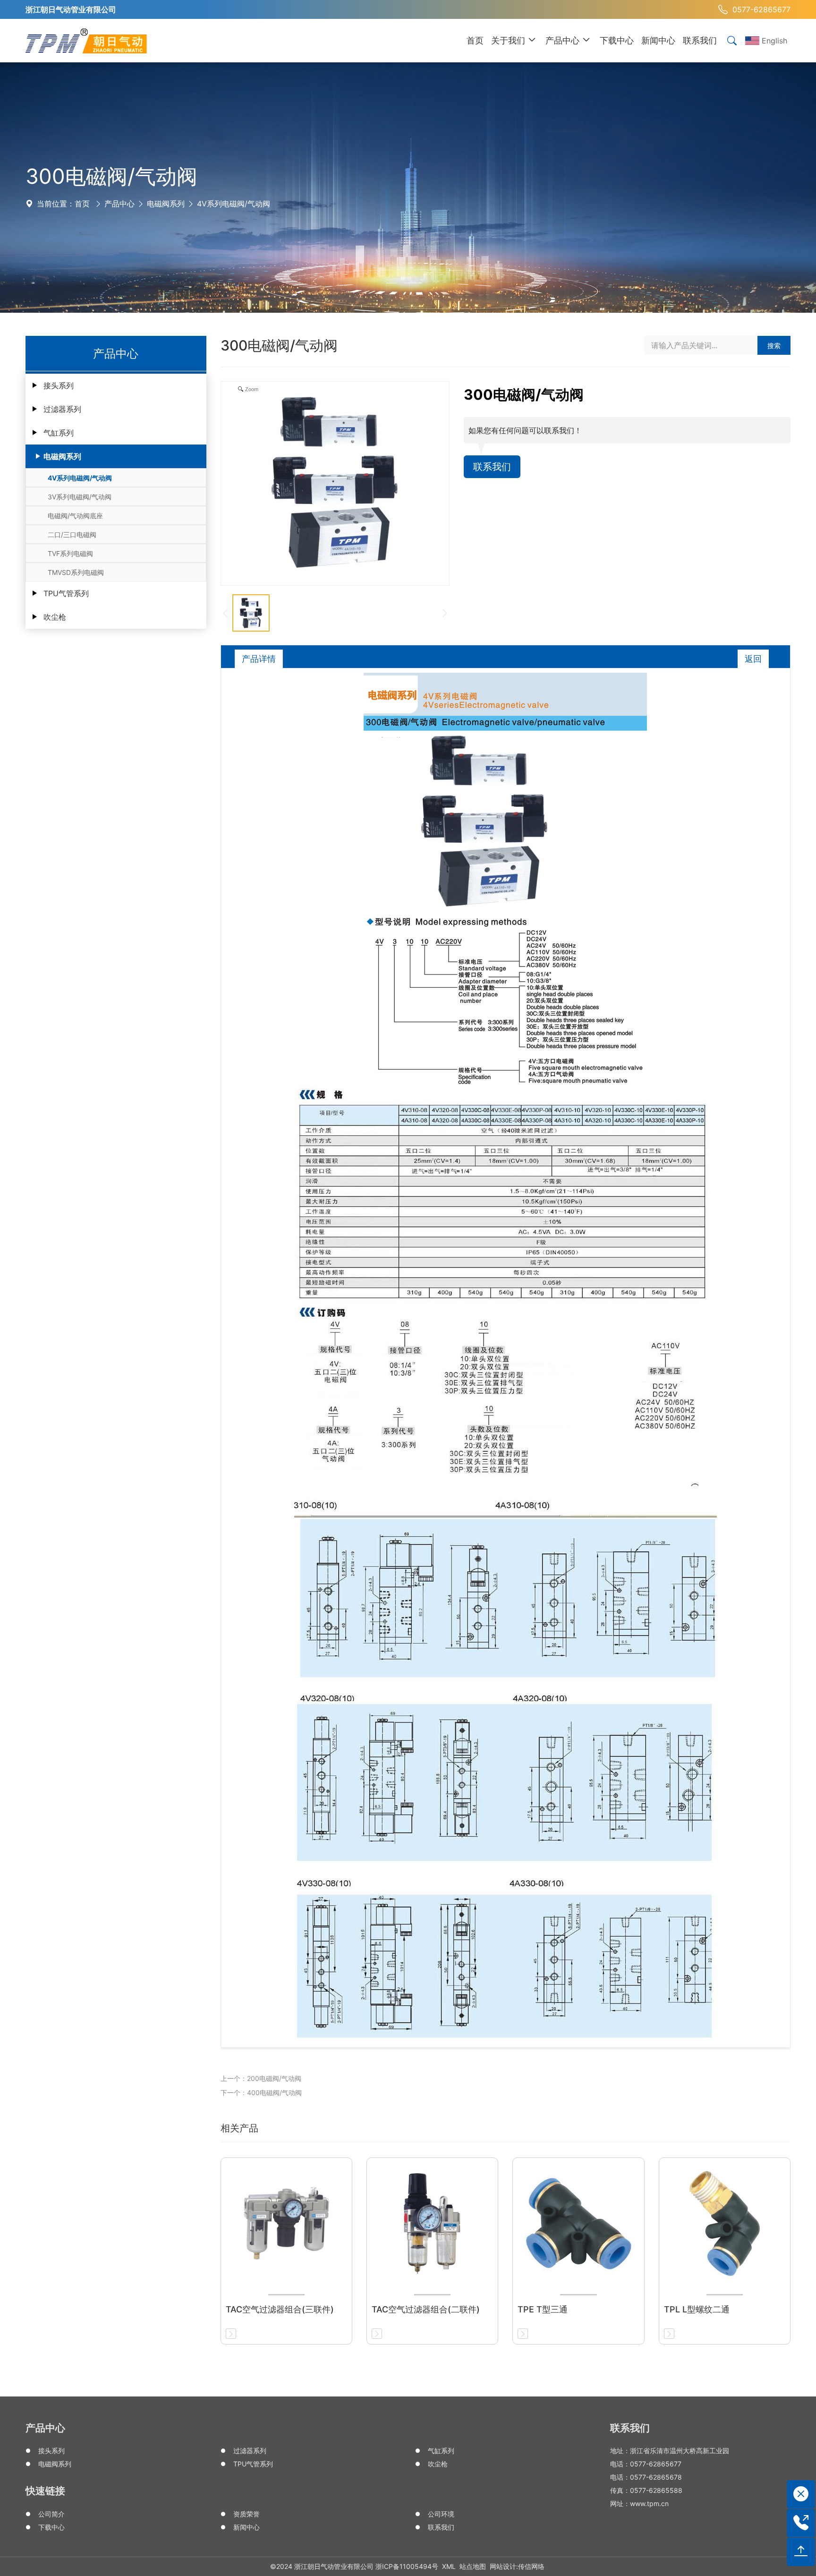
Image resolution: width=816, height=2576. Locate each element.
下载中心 (51, 2527)
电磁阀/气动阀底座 (75, 516)
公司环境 (441, 2514)
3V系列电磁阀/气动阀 (80, 497)
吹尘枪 (55, 617)
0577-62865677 (761, 9)
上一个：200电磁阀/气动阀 (261, 2078)
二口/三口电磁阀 (72, 535)
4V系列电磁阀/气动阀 (234, 204)
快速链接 (45, 2491)
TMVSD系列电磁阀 (76, 572)
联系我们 (492, 467)
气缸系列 (59, 433)
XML (449, 2566)
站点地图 (473, 2566)
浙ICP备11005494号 (407, 2566)
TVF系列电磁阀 (70, 553)
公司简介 (51, 2514)
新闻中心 (246, 2527)
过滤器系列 (62, 409)
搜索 (774, 346)
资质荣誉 (246, 2514)
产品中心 (119, 204)
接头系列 (59, 385)
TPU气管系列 (66, 593)
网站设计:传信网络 (517, 2566)
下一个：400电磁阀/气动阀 (261, 2092)
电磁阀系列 (166, 204)
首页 (82, 204)
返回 (753, 659)
